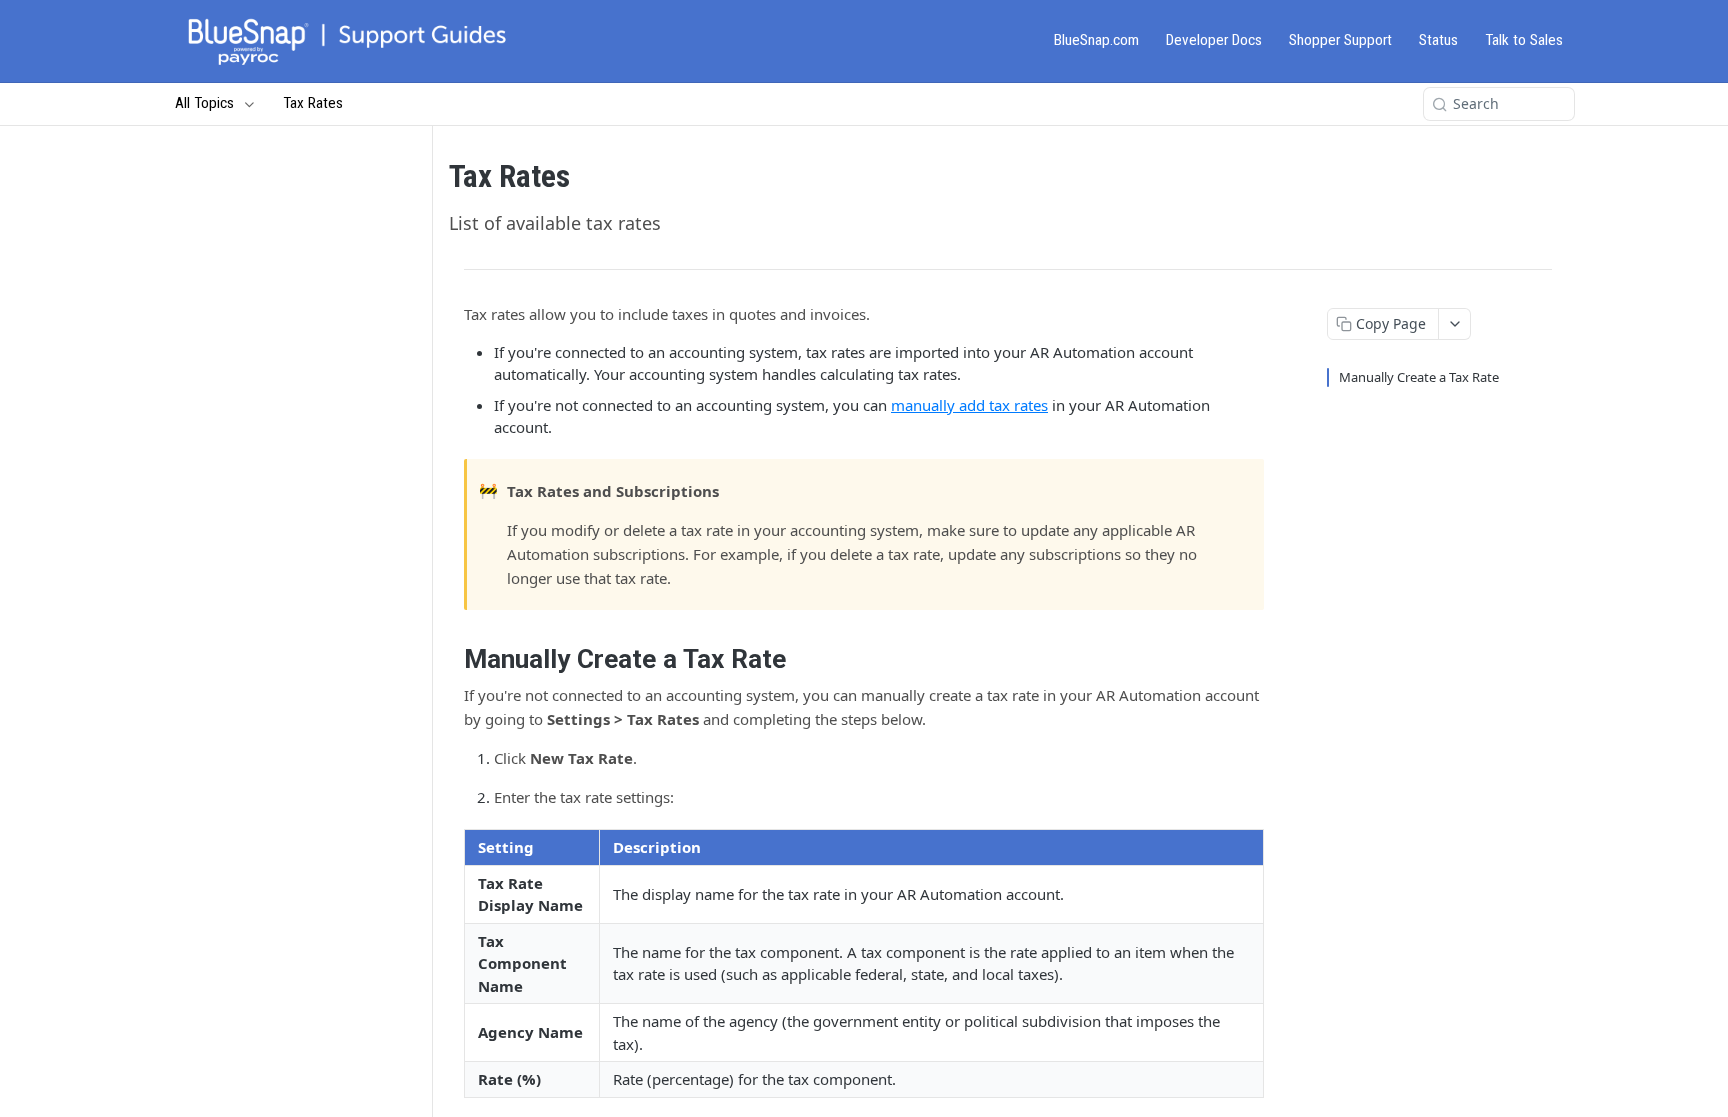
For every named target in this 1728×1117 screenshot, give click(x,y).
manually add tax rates (969, 405)
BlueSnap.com (1096, 40)
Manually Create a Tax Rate (1419, 377)
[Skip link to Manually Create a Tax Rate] (450, 659)
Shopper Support (1340, 40)
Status (1438, 40)
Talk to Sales (1524, 40)
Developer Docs (1214, 40)
